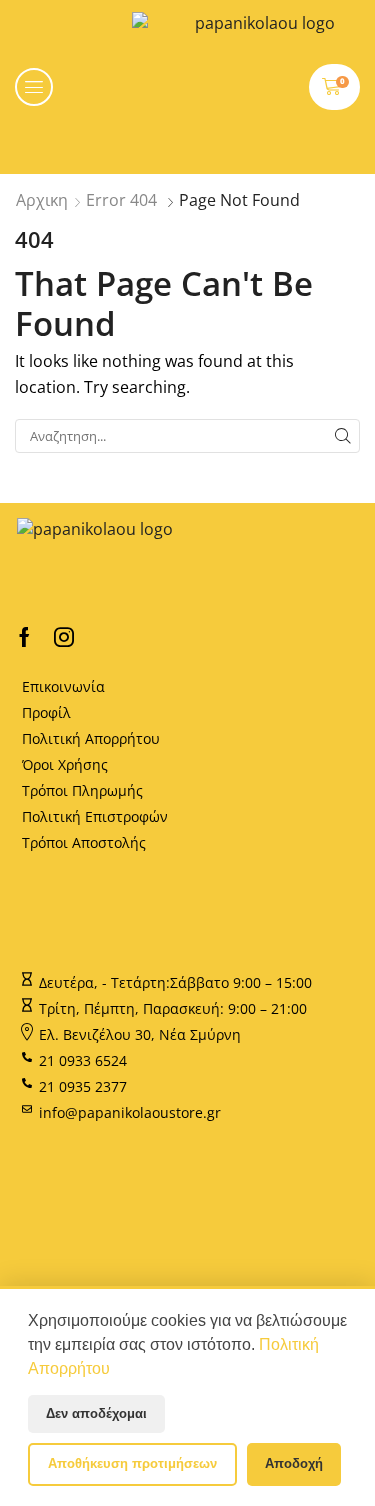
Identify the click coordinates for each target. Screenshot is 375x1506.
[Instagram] (64, 637)
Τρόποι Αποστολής (84, 842)
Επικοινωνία (63, 686)
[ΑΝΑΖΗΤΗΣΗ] (343, 436)
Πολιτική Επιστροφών (95, 816)
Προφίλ (46, 712)
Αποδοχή (294, 1463)
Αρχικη (42, 200)
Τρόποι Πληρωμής (82, 790)
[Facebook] (24, 637)
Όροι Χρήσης (65, 764)
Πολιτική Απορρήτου (91, 738)
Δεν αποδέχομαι (96, 1413)
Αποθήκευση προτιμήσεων (132, 1463)
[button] (34, 87)
